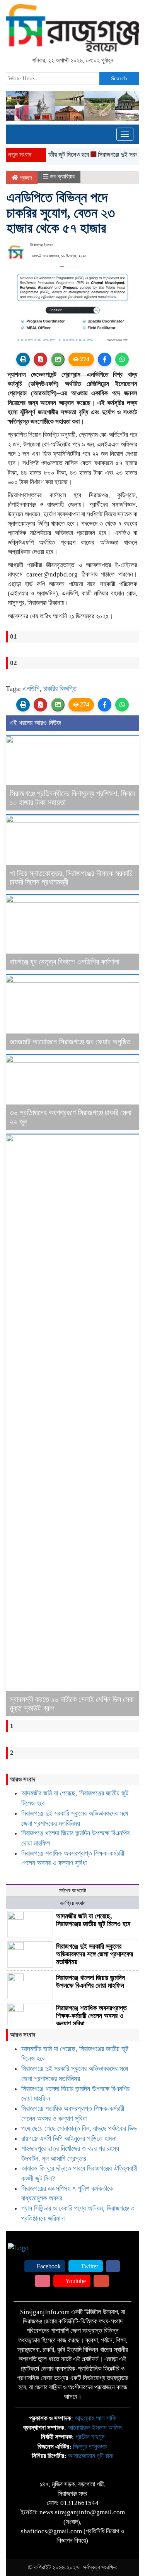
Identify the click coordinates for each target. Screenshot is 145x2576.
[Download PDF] (40, 359)
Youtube (75, 2281)
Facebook (48, 2266)
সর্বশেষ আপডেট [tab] (72, 1891)
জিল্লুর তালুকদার (90, 2447)
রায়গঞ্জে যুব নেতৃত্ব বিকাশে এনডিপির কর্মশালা (65, 962)
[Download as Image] (58, 359)
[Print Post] (23, 359)
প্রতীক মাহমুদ (90, 2437)
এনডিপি (31, 689)
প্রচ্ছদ (25, 178)
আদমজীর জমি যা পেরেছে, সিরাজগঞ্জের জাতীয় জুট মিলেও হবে (93, 1920)
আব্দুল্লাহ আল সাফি (95, 2418)
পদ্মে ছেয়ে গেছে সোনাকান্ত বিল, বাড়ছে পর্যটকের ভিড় (79, 2128)
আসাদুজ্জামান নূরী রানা (91, 2456)
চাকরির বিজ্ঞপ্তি (60, 689)
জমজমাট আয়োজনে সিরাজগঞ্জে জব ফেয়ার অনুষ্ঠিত (70, 1042)
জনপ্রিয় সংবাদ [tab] (73, 1903)
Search (119, 78)
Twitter (89, 2266)
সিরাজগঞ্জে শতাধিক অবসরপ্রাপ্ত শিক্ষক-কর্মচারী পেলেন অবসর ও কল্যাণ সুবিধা (91, 2016)
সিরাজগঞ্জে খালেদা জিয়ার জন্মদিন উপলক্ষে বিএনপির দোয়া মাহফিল (90, 1982)
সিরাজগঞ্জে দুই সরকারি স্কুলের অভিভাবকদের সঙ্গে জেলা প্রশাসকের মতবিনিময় (95, 1954)
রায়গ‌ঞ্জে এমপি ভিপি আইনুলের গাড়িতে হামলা (69, 2138)
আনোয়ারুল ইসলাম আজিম (95, 2428)
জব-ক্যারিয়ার (62, 177)
